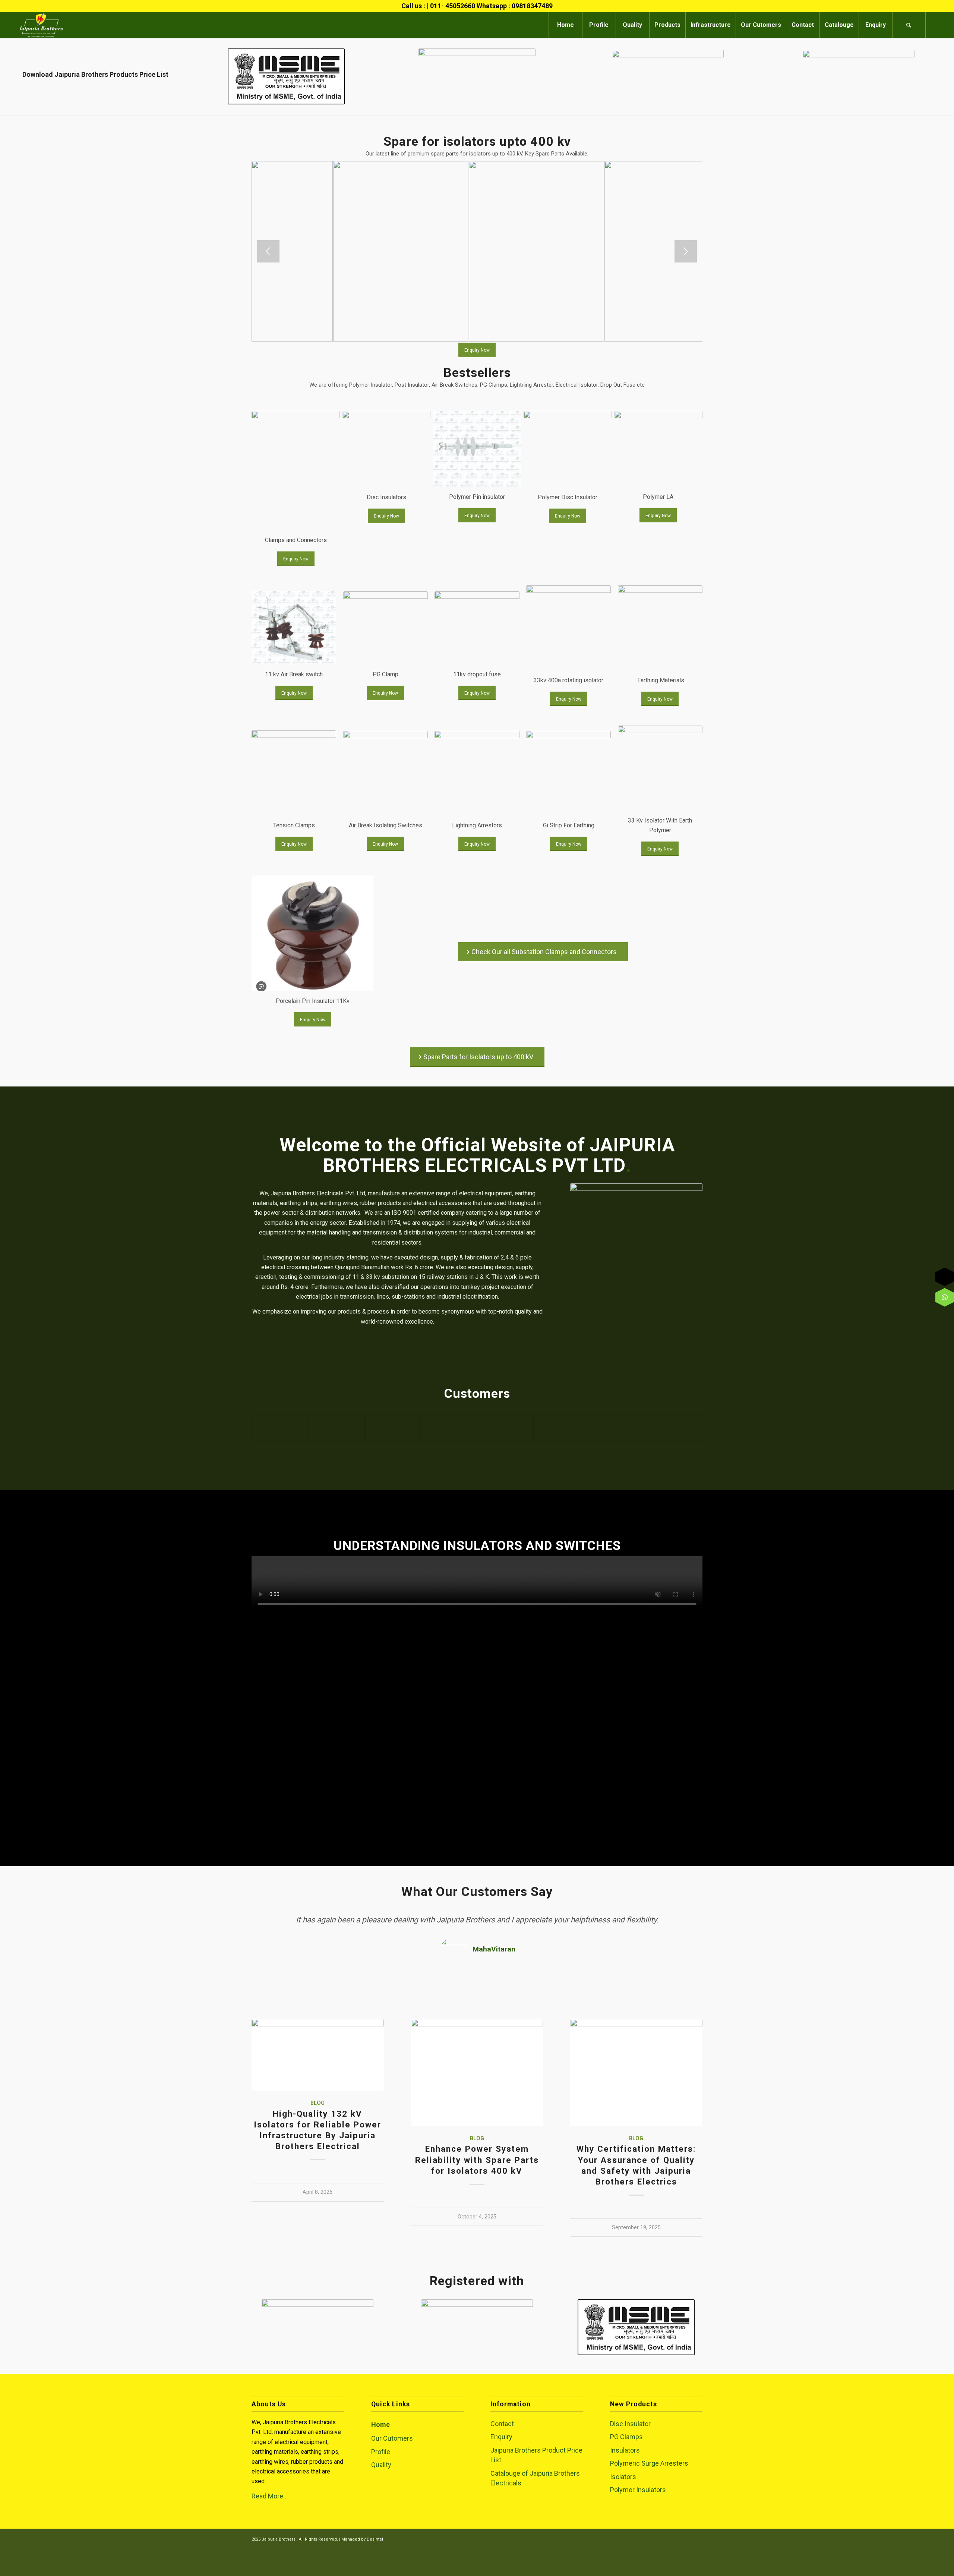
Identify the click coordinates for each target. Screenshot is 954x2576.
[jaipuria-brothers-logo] (41, 25)
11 (504, 333)
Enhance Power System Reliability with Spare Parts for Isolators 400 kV (477, 2160)
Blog (318, 2103)
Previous (268, 251)
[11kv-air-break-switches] (294, 628)
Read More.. (269, 2496)
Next (686, 251)
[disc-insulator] (386, 449)
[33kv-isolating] (568, 628)
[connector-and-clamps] (296, 471)
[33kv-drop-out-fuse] (477, 628)
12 (510, 333)
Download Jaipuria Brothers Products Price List (95, 74)
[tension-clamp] (294, 773)
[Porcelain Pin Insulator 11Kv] (312, 933)
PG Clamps (626, 2437)
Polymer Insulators (638, 2490)
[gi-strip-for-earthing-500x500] (568, 773)
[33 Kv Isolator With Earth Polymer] (660, 768)
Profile (381, 2452)
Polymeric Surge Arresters (649, 2463)
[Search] (909, 25)
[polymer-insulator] (658, 449)
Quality (381, 2465)
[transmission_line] (660, 628)
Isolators (623, 2477)
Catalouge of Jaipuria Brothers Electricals (535, 2478)
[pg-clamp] (386, 628)
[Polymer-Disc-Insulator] (568, 449)
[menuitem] (565, 25)
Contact (502, 2424)
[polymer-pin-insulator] (477, 449)
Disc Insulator (630, 2424)
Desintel (375, 2539)
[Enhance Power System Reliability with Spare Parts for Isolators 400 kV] (477, 2072)
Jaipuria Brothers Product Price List (536, 2455)
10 (498, 333)
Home (380, 2424)
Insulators (625, 2450)
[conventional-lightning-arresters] (477, 773)
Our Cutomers (392, 2438)
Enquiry (501, 2437)
